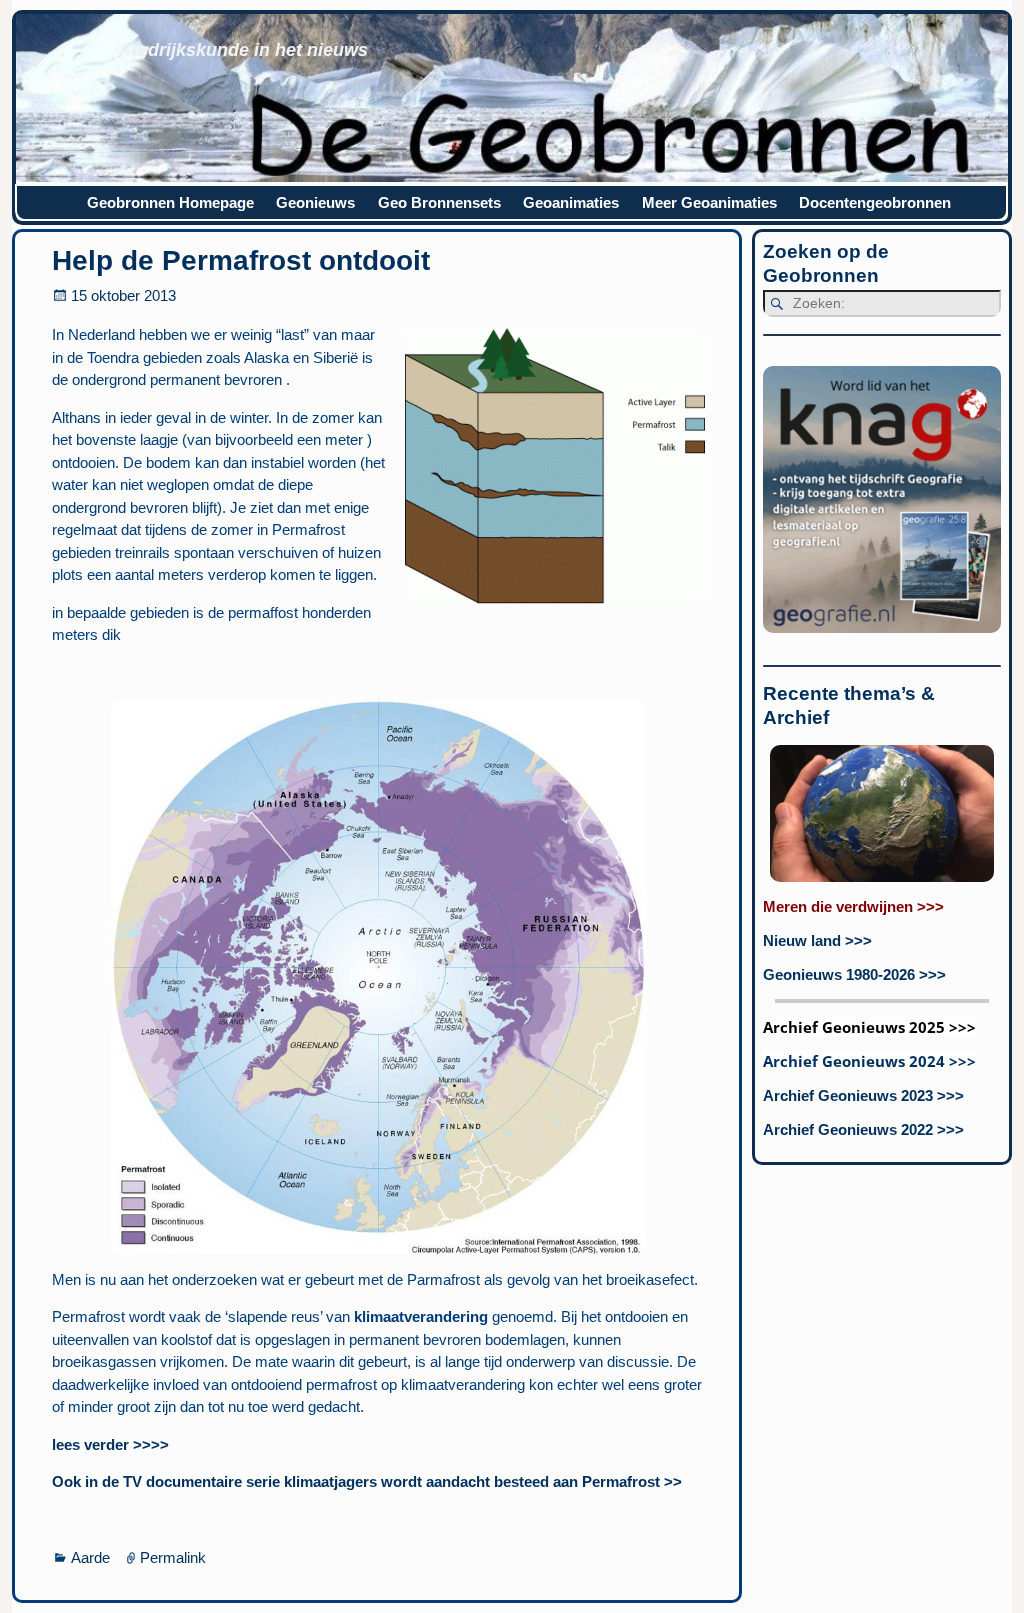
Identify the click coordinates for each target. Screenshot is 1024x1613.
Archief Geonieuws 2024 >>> (869, 1061)
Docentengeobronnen (875, 202)
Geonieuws (315, 202)
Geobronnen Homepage (170, 202)
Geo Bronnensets (439, 202)
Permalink (173, 1557)
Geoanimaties (571, 202)
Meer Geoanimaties (709, 202)
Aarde (90, 1557)
